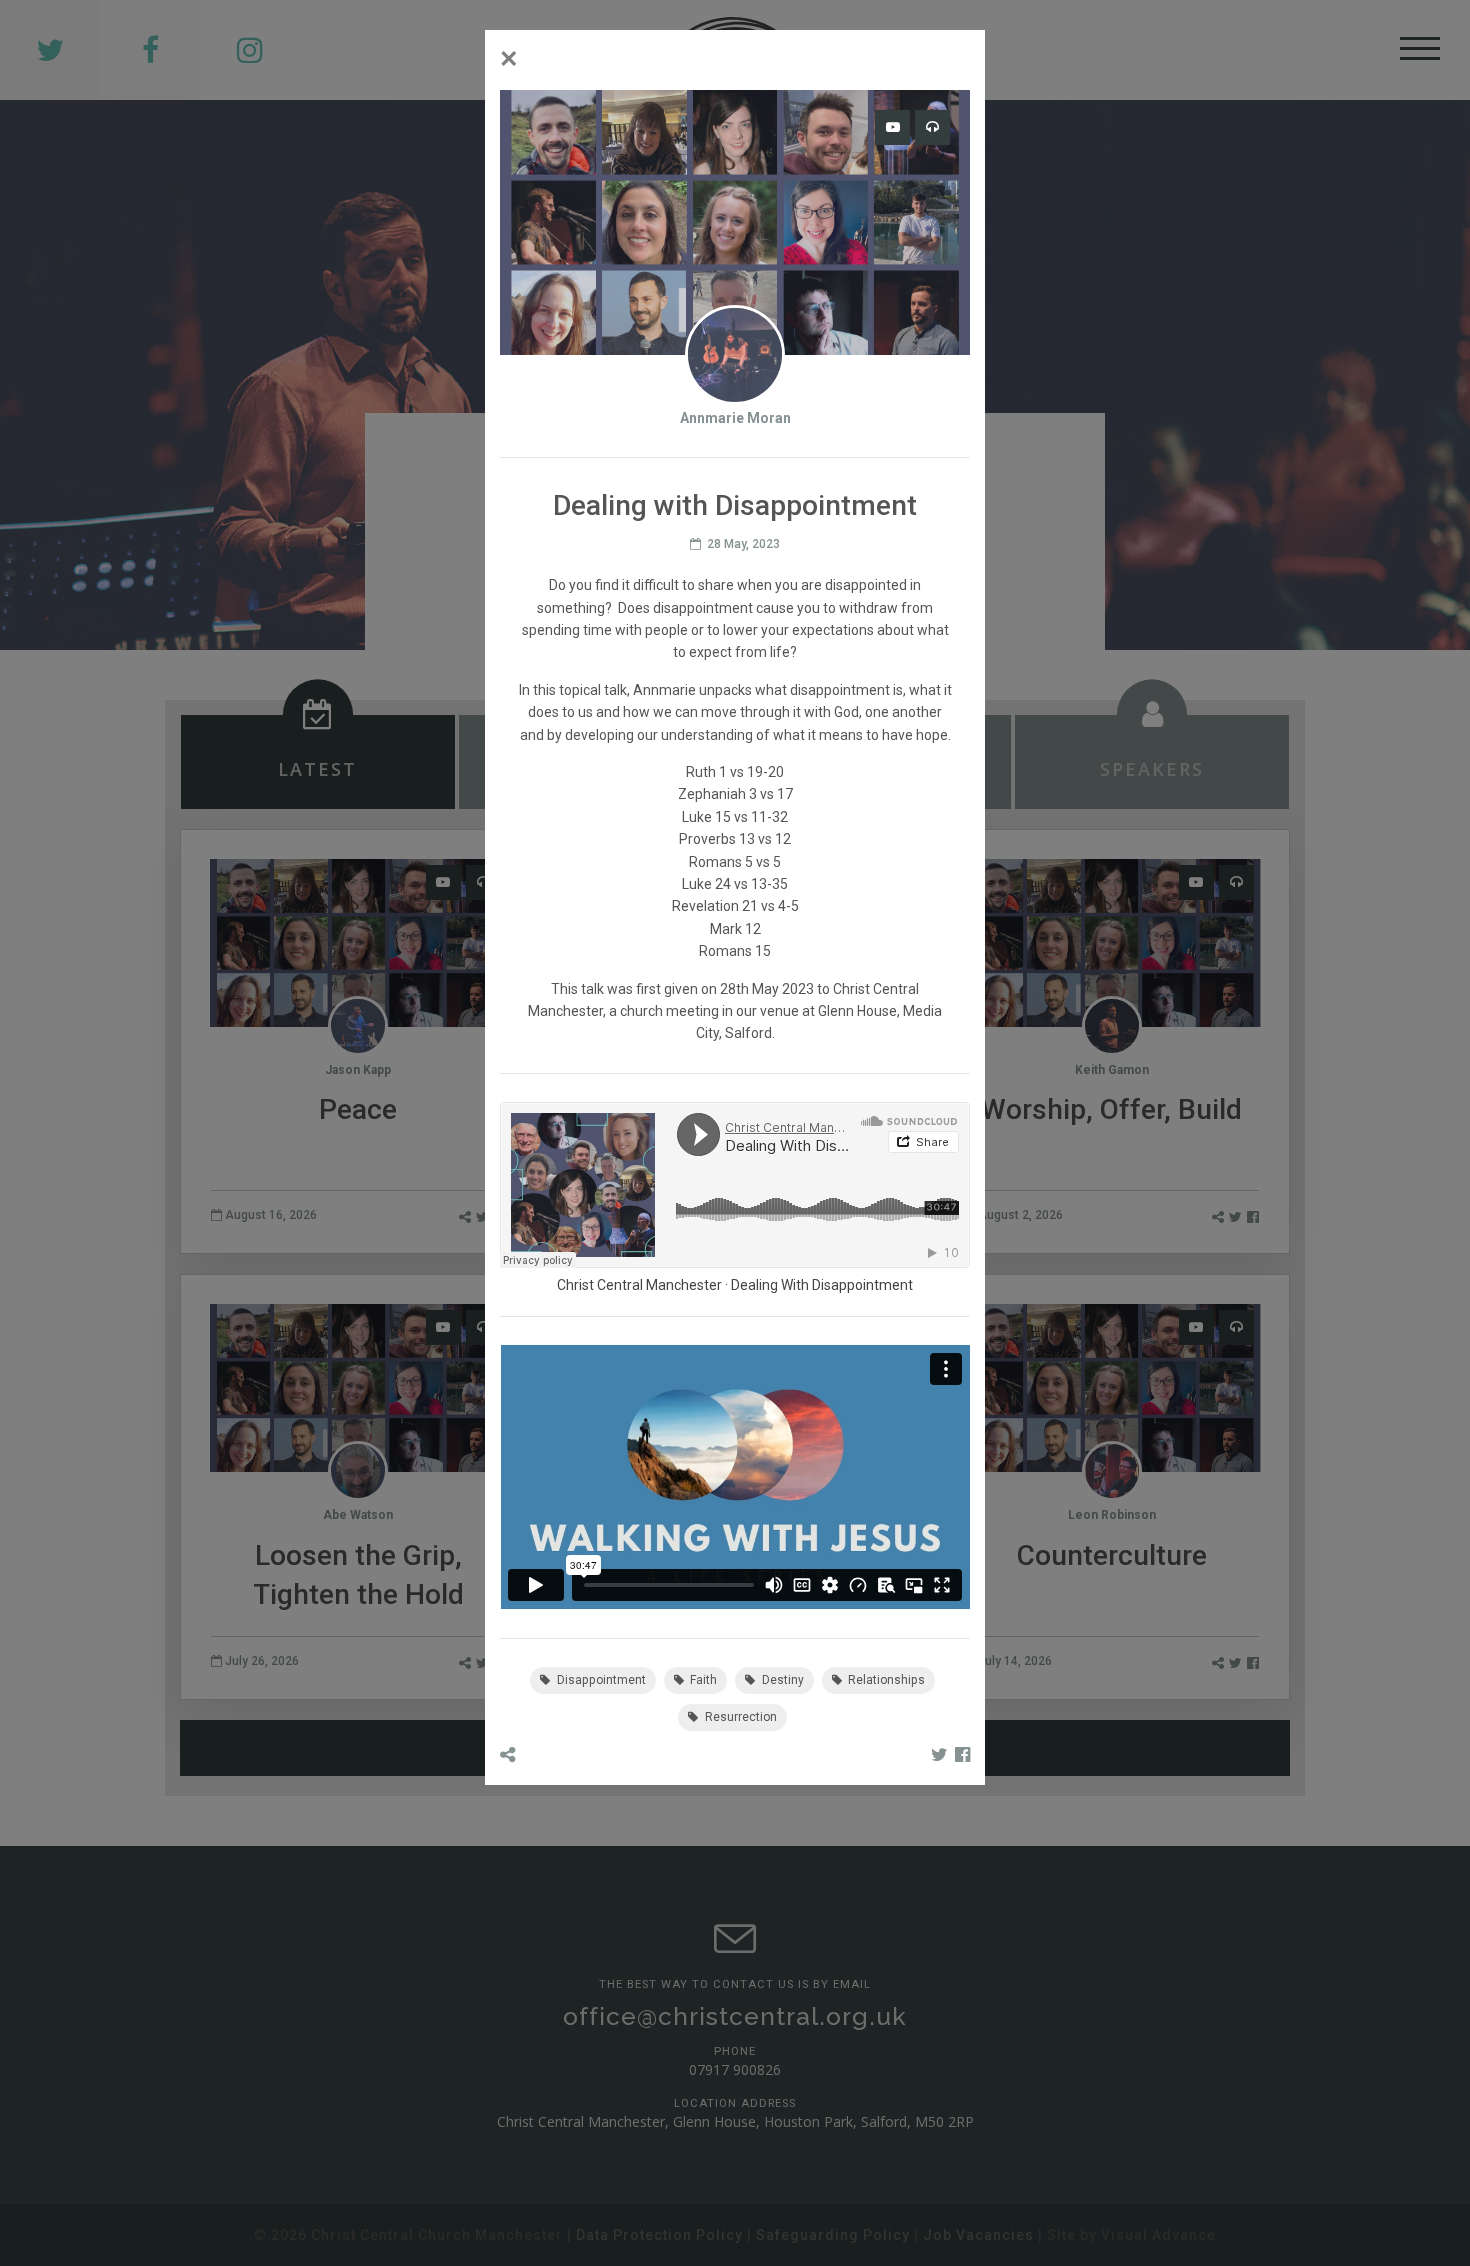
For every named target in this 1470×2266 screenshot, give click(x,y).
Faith (702, 1680)
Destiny (781, 1680)
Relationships (885, 1680)
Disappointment (600, 1680)
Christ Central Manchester (639, 1285)
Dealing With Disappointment (822, 1285)
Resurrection (739, 1717)
